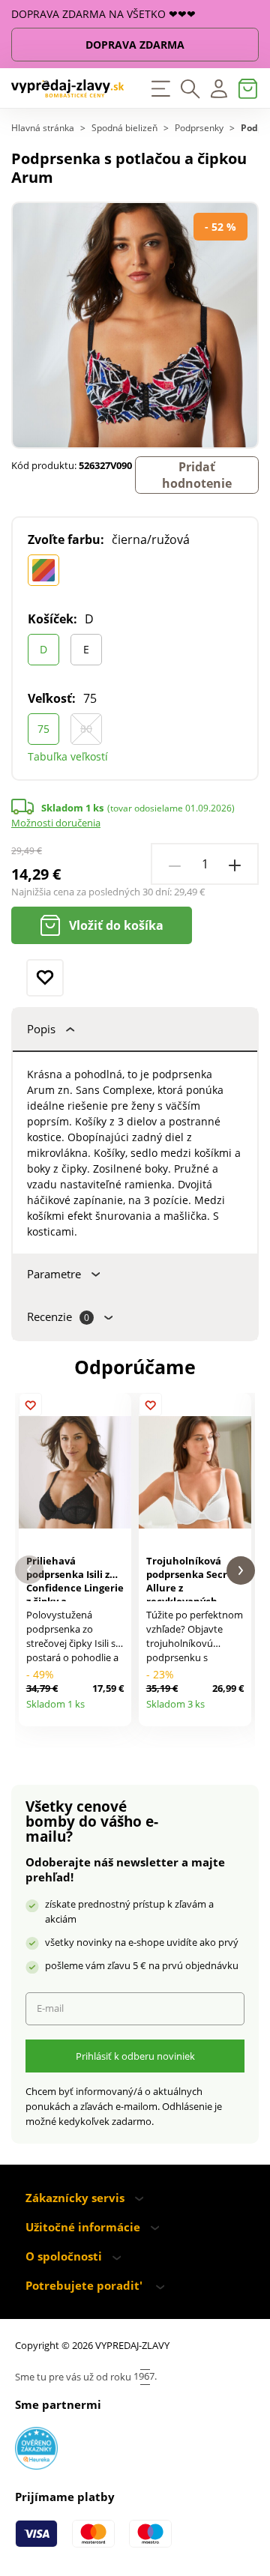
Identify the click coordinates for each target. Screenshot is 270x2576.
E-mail (50, 2008)
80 (86, 729)
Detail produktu (115, 1710)
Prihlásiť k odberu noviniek (135, 2056)
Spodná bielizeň (124, 128)
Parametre (54, 1274)
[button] (29, 1570)
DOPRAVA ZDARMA (135, 45)
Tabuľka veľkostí (68, 756)
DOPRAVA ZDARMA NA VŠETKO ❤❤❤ (103, 14)
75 (43, 729)
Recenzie (58, 1317)
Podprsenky (199, 128)
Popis (41, 1029)
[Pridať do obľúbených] (45, 978)
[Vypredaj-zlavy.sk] (67, 88)
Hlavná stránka (43, 128)
